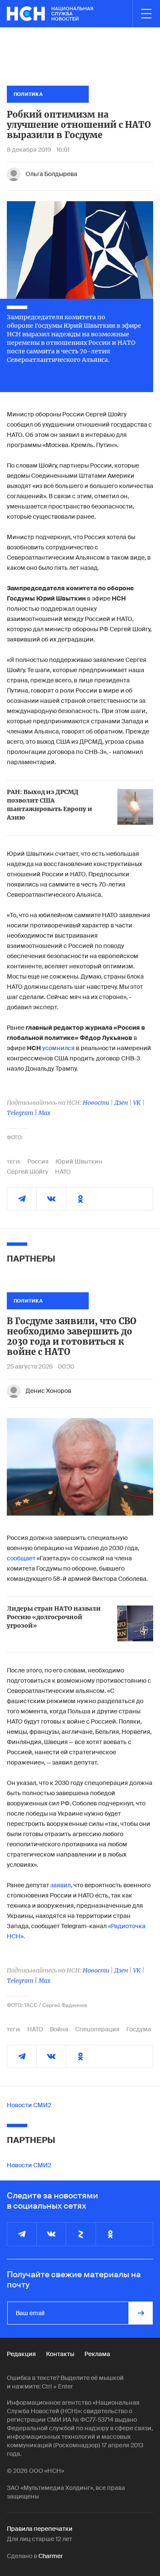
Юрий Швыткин (79, 1161)
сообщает (21, 1558)
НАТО (63, 1172)
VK (137, 1103)
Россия (38, 1161)
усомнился (58, 1048)
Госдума (139, 2029)
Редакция (21, 2354)
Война (59, 2029)
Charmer (51, 2556)
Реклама (97, 2354)
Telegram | (23, 1113)
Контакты (60, 2354)
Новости (96, 1103)
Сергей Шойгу (28, 1172)
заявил (61, 1885)
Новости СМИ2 (29, 2105)
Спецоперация (97, 2029)
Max (44, 1113)
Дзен (121, 1103)
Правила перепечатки (40, 2529)
